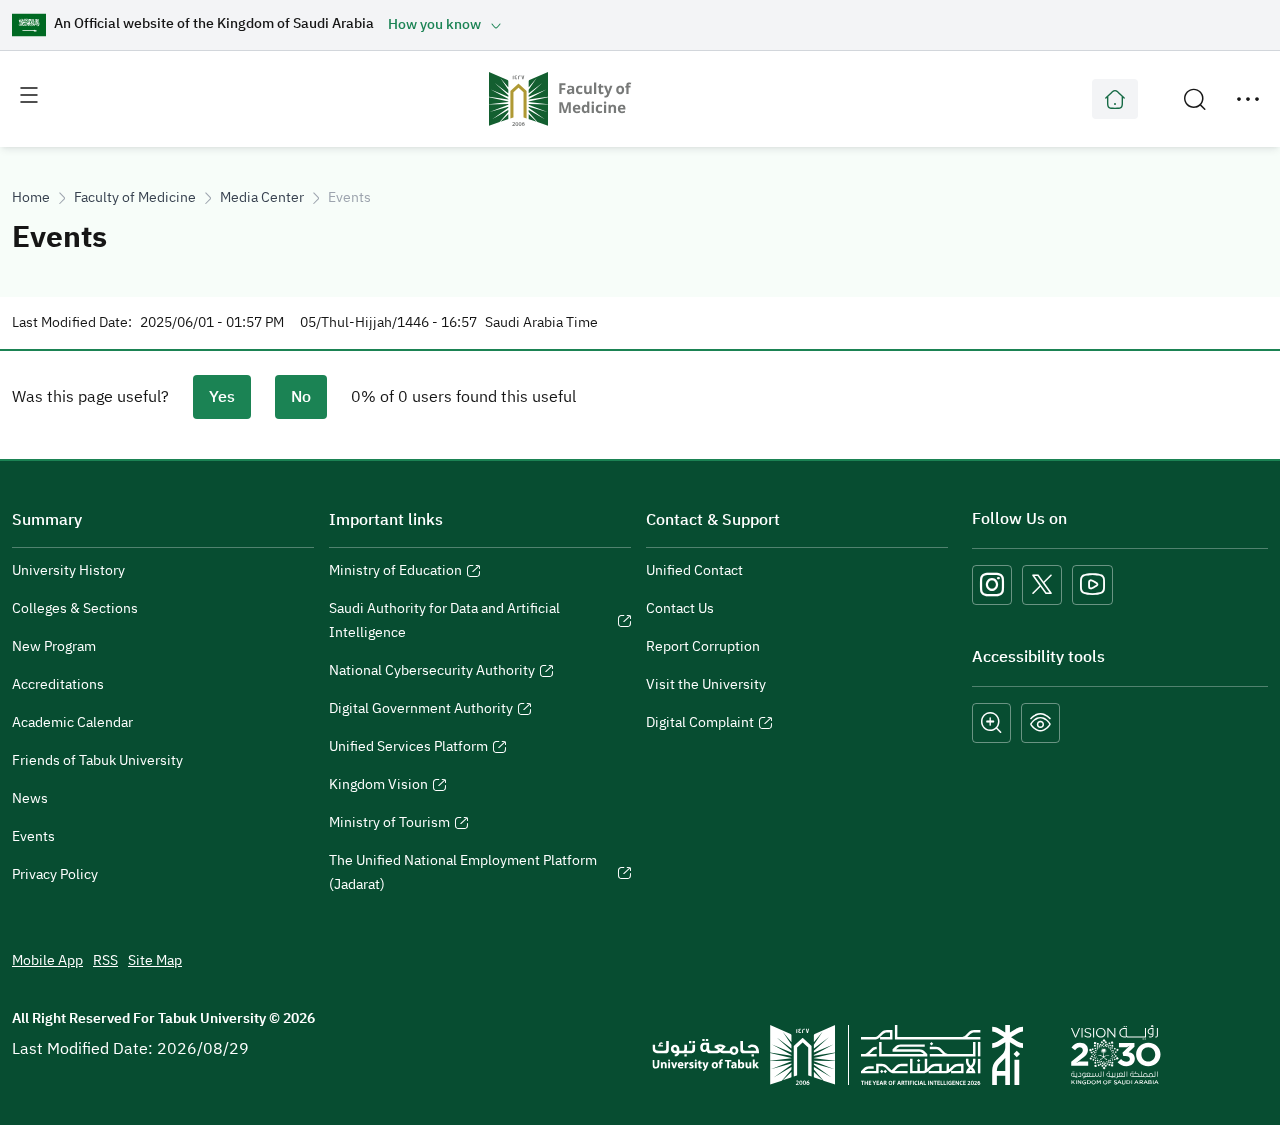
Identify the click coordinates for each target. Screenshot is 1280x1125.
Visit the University (706, 684)
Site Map (155, 960)
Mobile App (47, 960)
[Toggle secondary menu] (1248, 99)
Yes (222, 397)
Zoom (991, 723)
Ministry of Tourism (389, 825)
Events (33, 836)
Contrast (1040, 723)
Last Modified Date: (72, 323)
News (30, 798)
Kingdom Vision (378, 787)
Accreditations (58, 684)
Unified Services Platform (408, 749)
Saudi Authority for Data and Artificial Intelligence (444, 623)
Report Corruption (703, 646)
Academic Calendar (72, 722)
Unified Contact (694, 570)
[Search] (1195, 99)
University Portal (1115, 99)
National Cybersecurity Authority (432, 673)
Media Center (262, 197)
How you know (434, 24)
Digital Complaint (700, 725)
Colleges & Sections (75, 608)
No (301, 397)
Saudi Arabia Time (541, 323)
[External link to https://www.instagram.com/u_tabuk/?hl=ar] (992, 585)
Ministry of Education (395, 573)
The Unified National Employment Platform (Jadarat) (463, 875)
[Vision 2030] (1116, 1054)
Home (31, 197)
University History (68, 570)
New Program (54, 646)
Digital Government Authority (421, 711)
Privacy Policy (55, 874)
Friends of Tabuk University (97, 760)
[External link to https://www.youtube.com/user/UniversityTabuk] (1092, 585)
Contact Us (680, 608)
